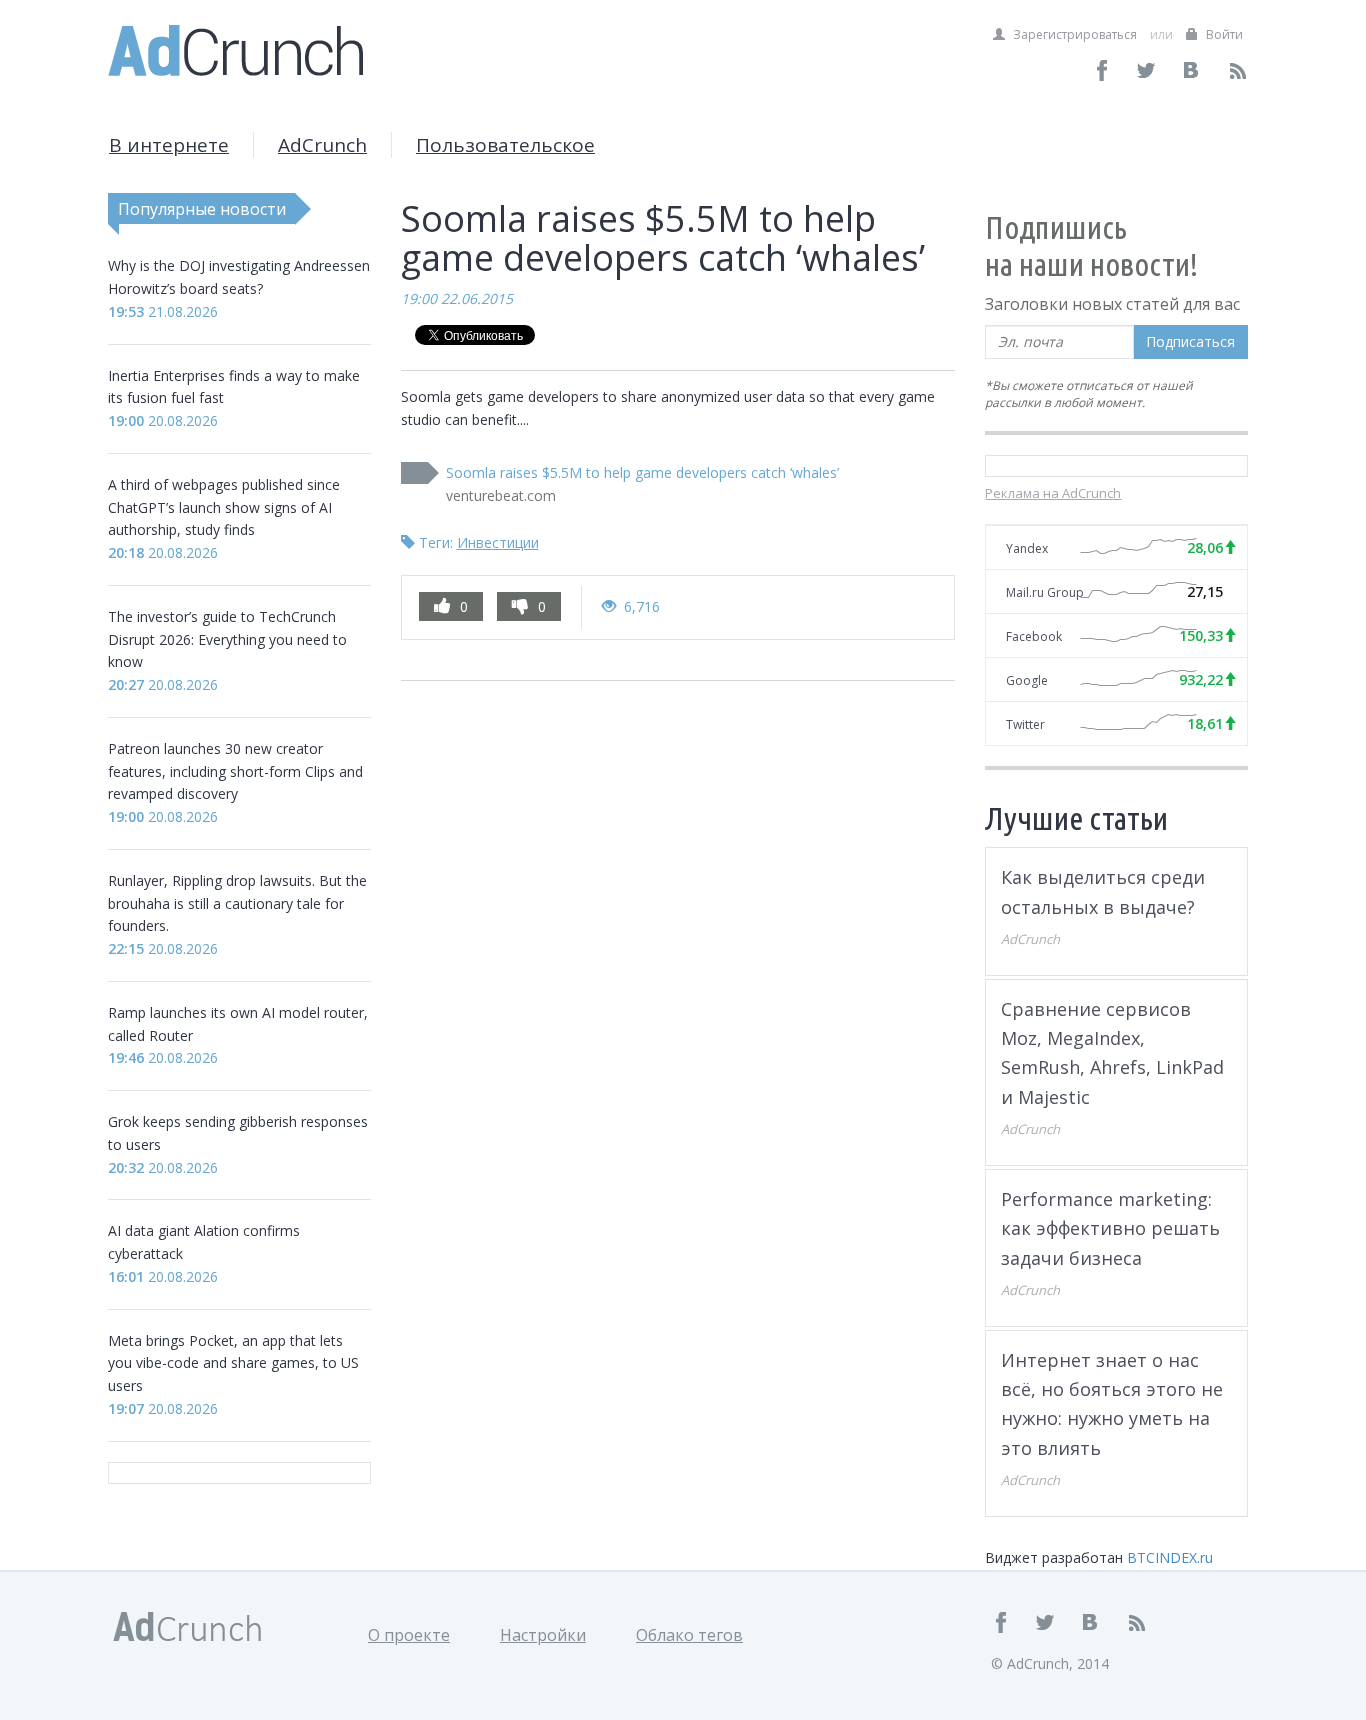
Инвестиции (498, 542)
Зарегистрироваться (1073, 34)
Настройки (543, 1635)
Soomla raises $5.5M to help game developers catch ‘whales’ (642, 472)
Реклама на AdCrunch (1053, 493)
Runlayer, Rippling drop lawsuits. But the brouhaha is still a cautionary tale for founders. (237, 903)
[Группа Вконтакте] (1192, 70)
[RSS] (1237, 70)
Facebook (1034, 636)
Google (1027, 680)
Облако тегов (689, 1635)
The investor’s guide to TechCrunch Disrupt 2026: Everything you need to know (227, 639)
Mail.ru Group (1045, 592)
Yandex (1027, 548)
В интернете (169, 145)
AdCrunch (322, 145)
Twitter (1025, 724)
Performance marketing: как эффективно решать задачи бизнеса (1110, 1228)
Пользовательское (505, 145)
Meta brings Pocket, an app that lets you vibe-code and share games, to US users (233, 1363)
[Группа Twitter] (1147, 70)
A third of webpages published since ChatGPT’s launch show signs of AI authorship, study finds (224, 507)
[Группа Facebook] (1102, 70)
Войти (1223, 34)
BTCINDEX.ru (1170, 1557)
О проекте (409, 1635)
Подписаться (1190, 341)
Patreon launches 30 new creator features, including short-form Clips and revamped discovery (235, 771)
